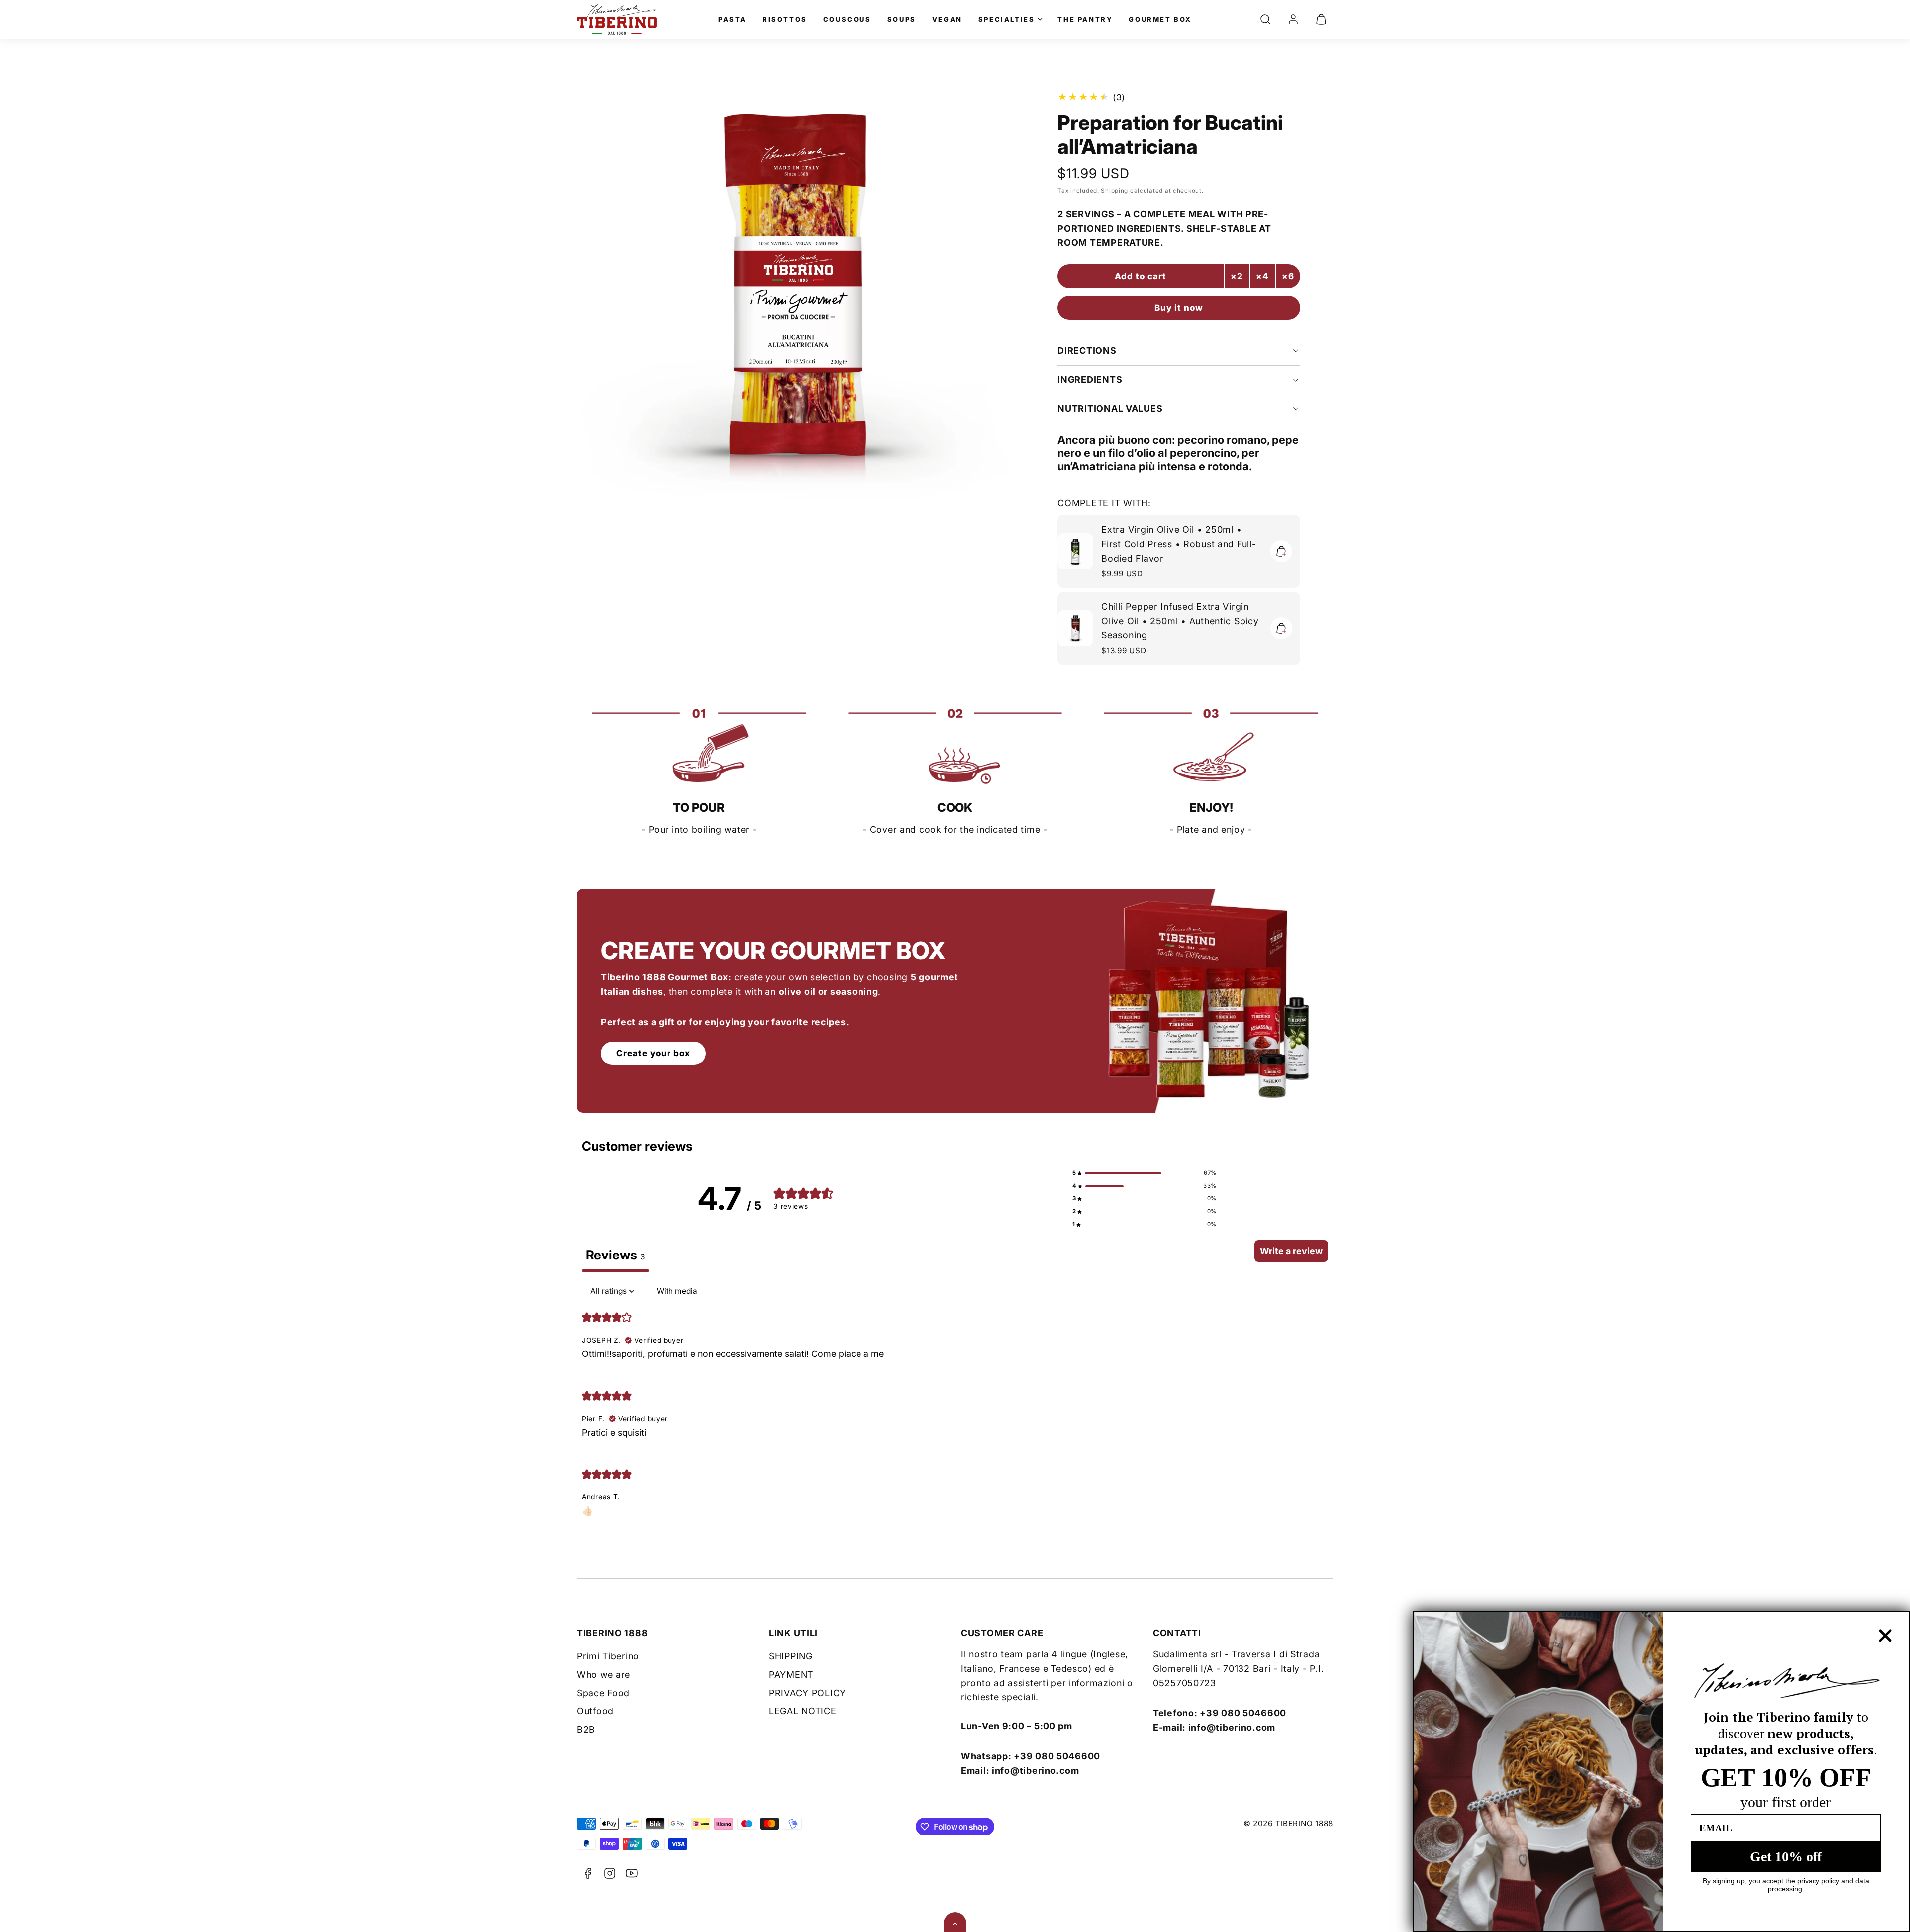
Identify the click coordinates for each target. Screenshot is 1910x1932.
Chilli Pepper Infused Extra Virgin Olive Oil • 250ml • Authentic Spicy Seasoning (1180, 621)
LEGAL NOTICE (803, 1711)
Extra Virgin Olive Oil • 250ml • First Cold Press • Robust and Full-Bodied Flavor (1179, 544)
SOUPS (902, 19)
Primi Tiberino (608, 1656)
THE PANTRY (1085, 19)
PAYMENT (791, 1675)
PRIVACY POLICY (808, 1693)
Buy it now (1179, 308)
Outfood (595, 1711)
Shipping (1114, 191)
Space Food (603, 1693)
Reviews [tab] (616, 1255)
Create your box (653, 1053)
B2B (586, 1729)
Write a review (1291, 1251)
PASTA (732, 19)
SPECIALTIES (1007, 19)
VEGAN (947, 19)
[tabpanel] (955, 1406)
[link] (1293, 19)
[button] (1265, 19)
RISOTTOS (785, 19)
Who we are (604, 1675)
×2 (1237, 276)
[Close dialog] (1885, 1636)
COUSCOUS (847, 19)
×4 (1262, 276)
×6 (1288, 276)
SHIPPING (791, 1656)
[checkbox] (677, 1291)
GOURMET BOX (1160, 19)
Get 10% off (1786, 1857)
